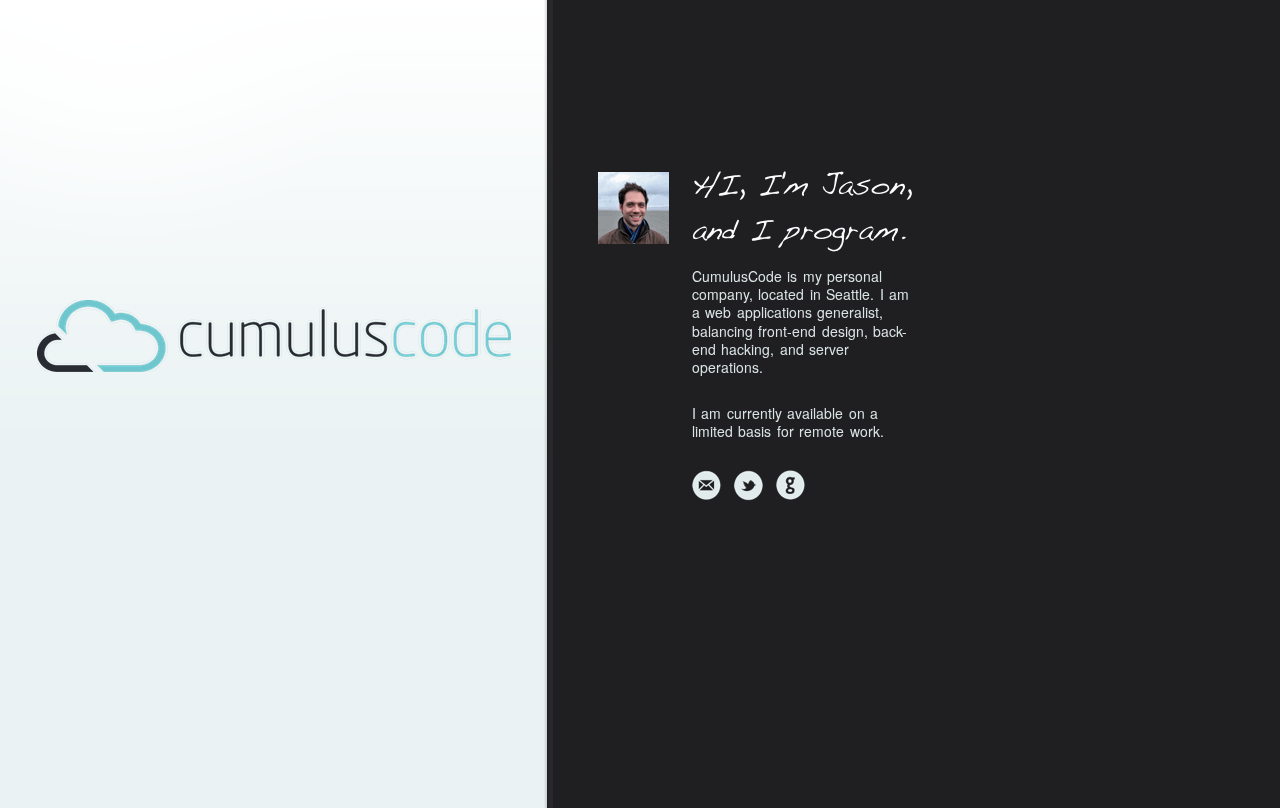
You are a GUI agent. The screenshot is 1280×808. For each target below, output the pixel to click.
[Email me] (706, 485)
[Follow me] (748, 485)
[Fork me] (790, 485)
